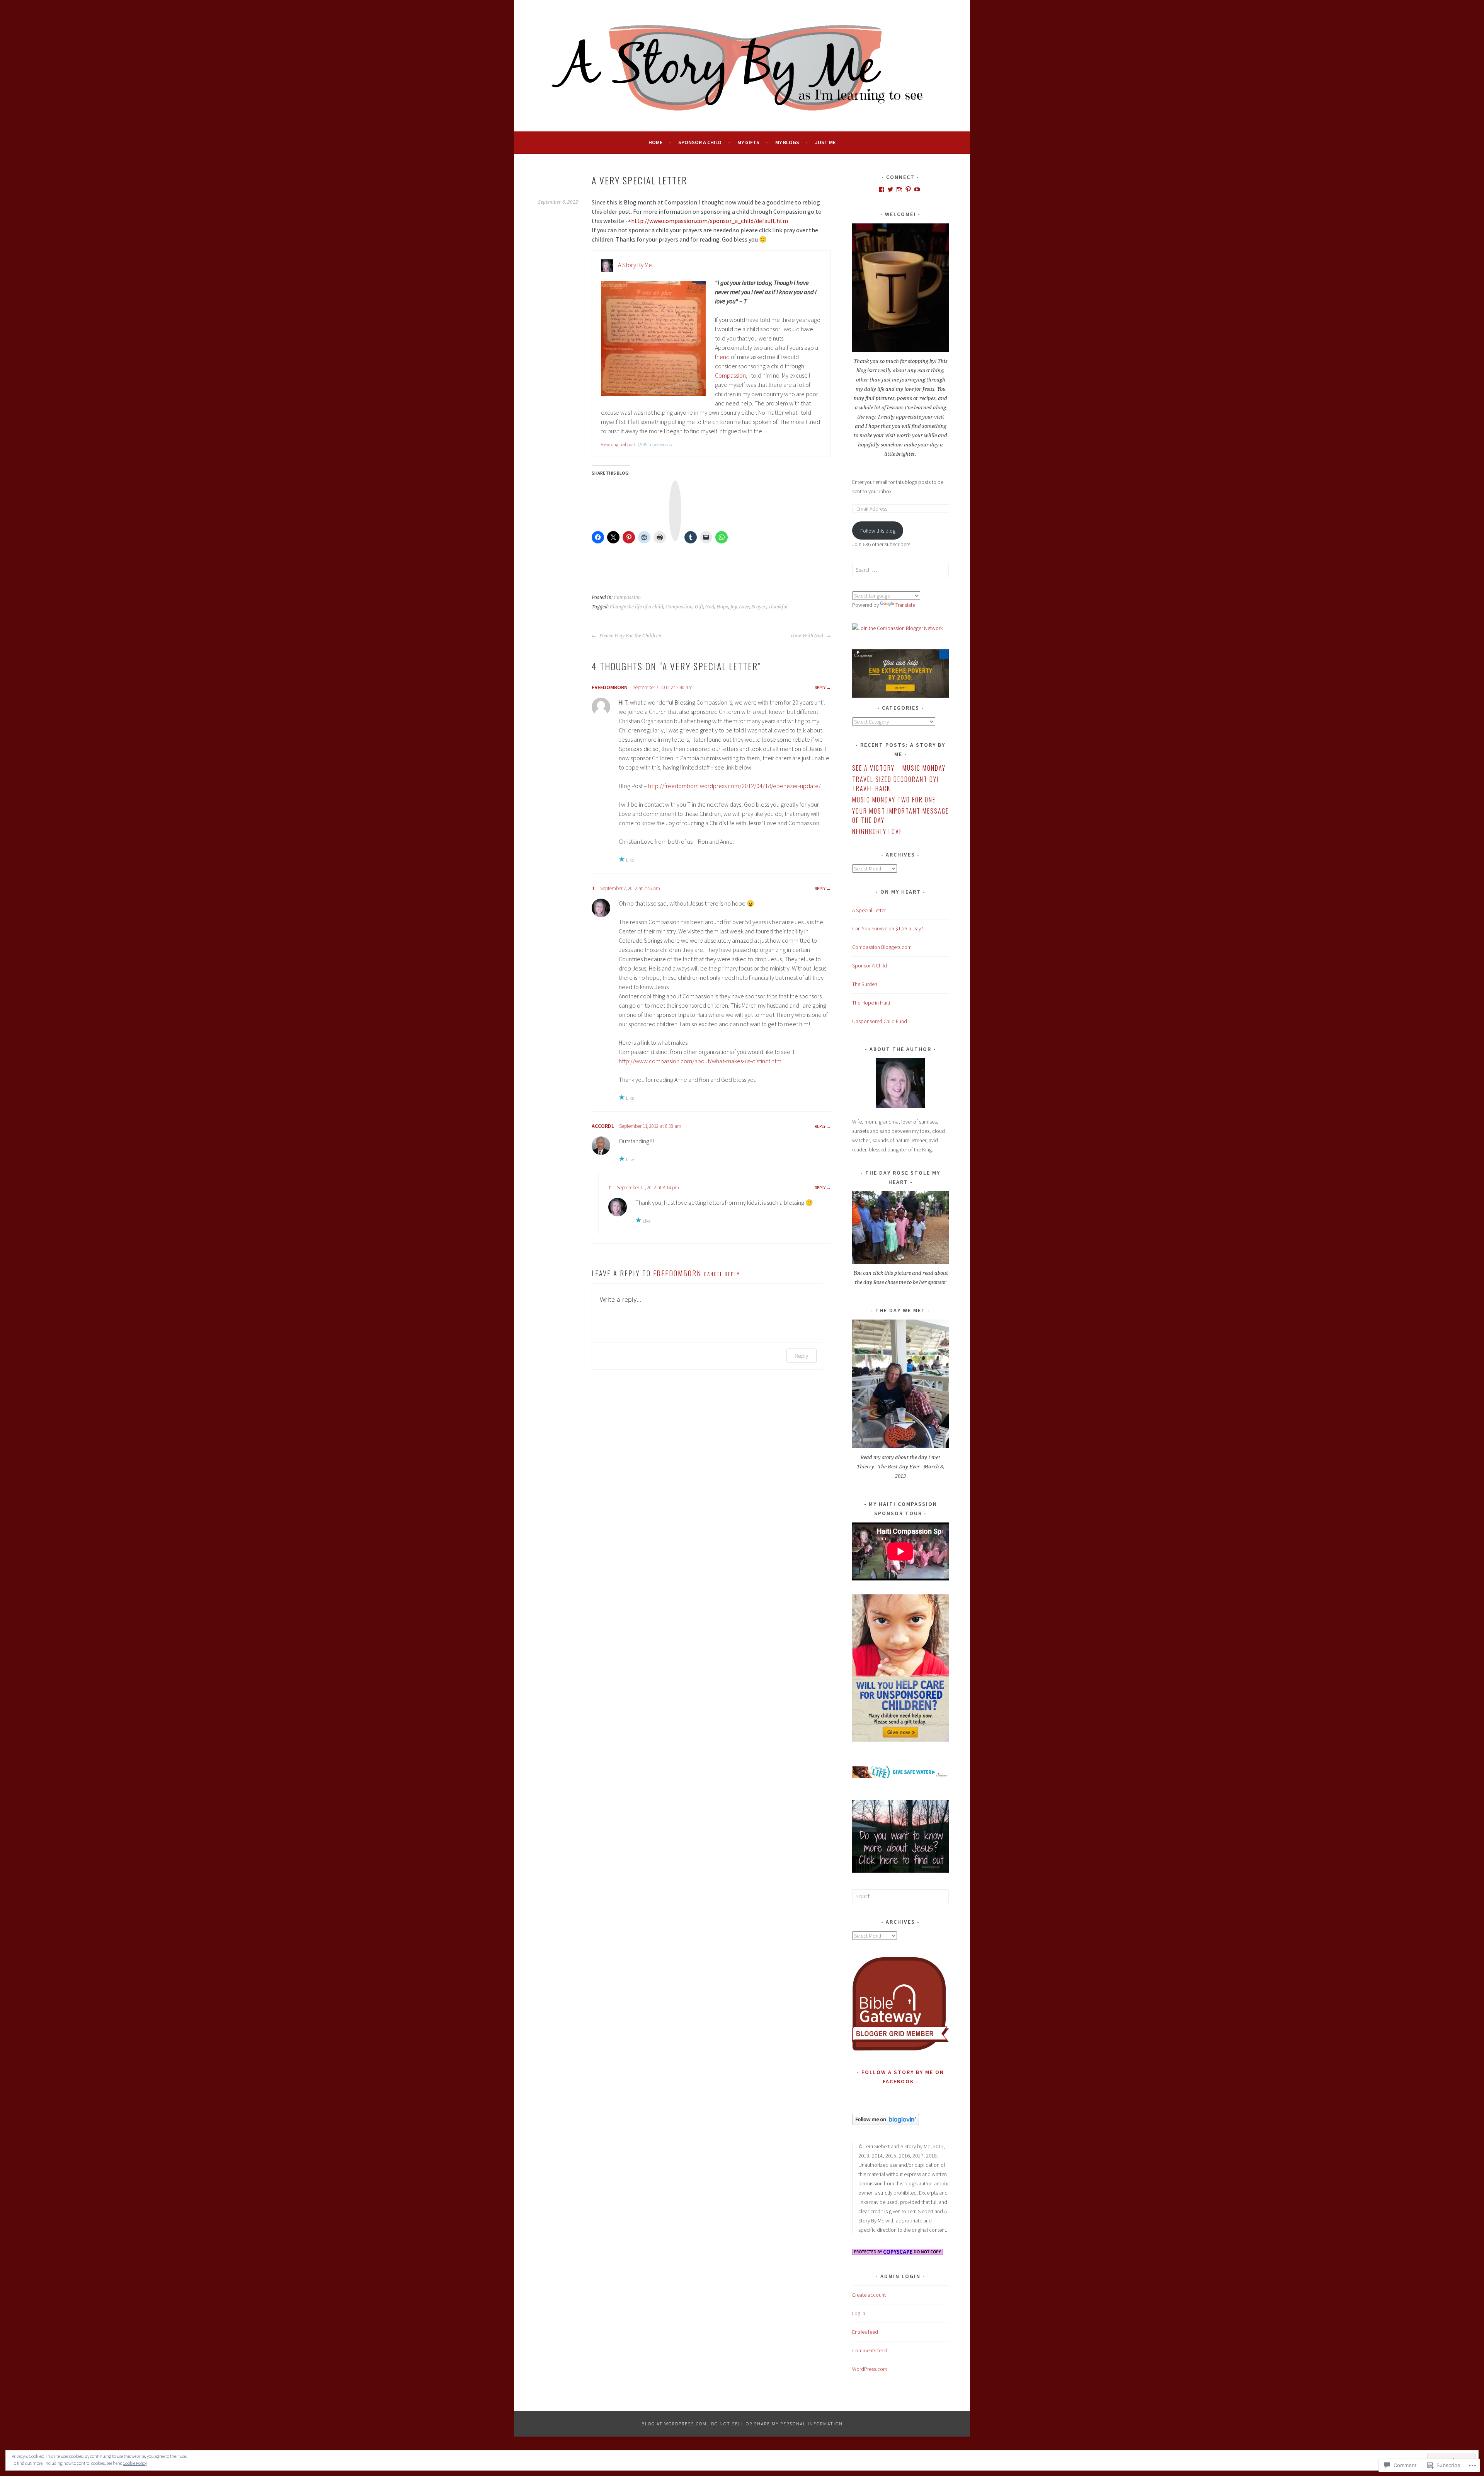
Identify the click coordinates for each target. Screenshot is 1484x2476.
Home (655, 142)
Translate (905, 605)
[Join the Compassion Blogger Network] (897, 628)
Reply (820, 687)
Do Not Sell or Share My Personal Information (777, 2424)
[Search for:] (900, 570)
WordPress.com (870, 2369)
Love (744, 607)
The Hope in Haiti (871, 1003)
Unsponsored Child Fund (880, 1021)
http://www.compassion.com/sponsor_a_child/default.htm (710, 221)
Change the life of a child (636, 607)
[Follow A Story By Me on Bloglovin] (886, 2123)
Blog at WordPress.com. (675, 2424)
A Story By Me (635, 265)
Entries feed (865, 2332)
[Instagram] (899, 189)
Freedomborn (610, 687)
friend (722, 357)
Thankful (778, 607)
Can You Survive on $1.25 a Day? (888, 928)
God (710, 607)
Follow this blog (878, 531)
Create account (869, 2295)
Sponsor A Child (700, 142)
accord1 (603, 1126)
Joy (733, 607)
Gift (699, 607)
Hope (722, 607)
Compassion (730, 375)
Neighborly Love (877, 831)
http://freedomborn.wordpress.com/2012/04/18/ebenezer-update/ (734, 786)
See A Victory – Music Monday (899, 768)
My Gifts (748, 142)
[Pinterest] (908, 189)
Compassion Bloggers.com (882, 947)
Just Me (825, 142)
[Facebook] (882, 189)
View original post (618, 444)
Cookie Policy (135, 2463)
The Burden (865, 984)
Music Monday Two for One (894, 800)
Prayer (759, 607)
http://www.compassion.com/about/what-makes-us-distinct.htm (700, 1061)
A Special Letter (869, 910)
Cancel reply (722, 1274)
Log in (859, 2313)
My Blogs (787, 142)
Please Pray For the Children (630, 636)
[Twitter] (890, 189)
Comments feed (870, 2350)
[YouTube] (917, 189)
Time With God (807, 636)
